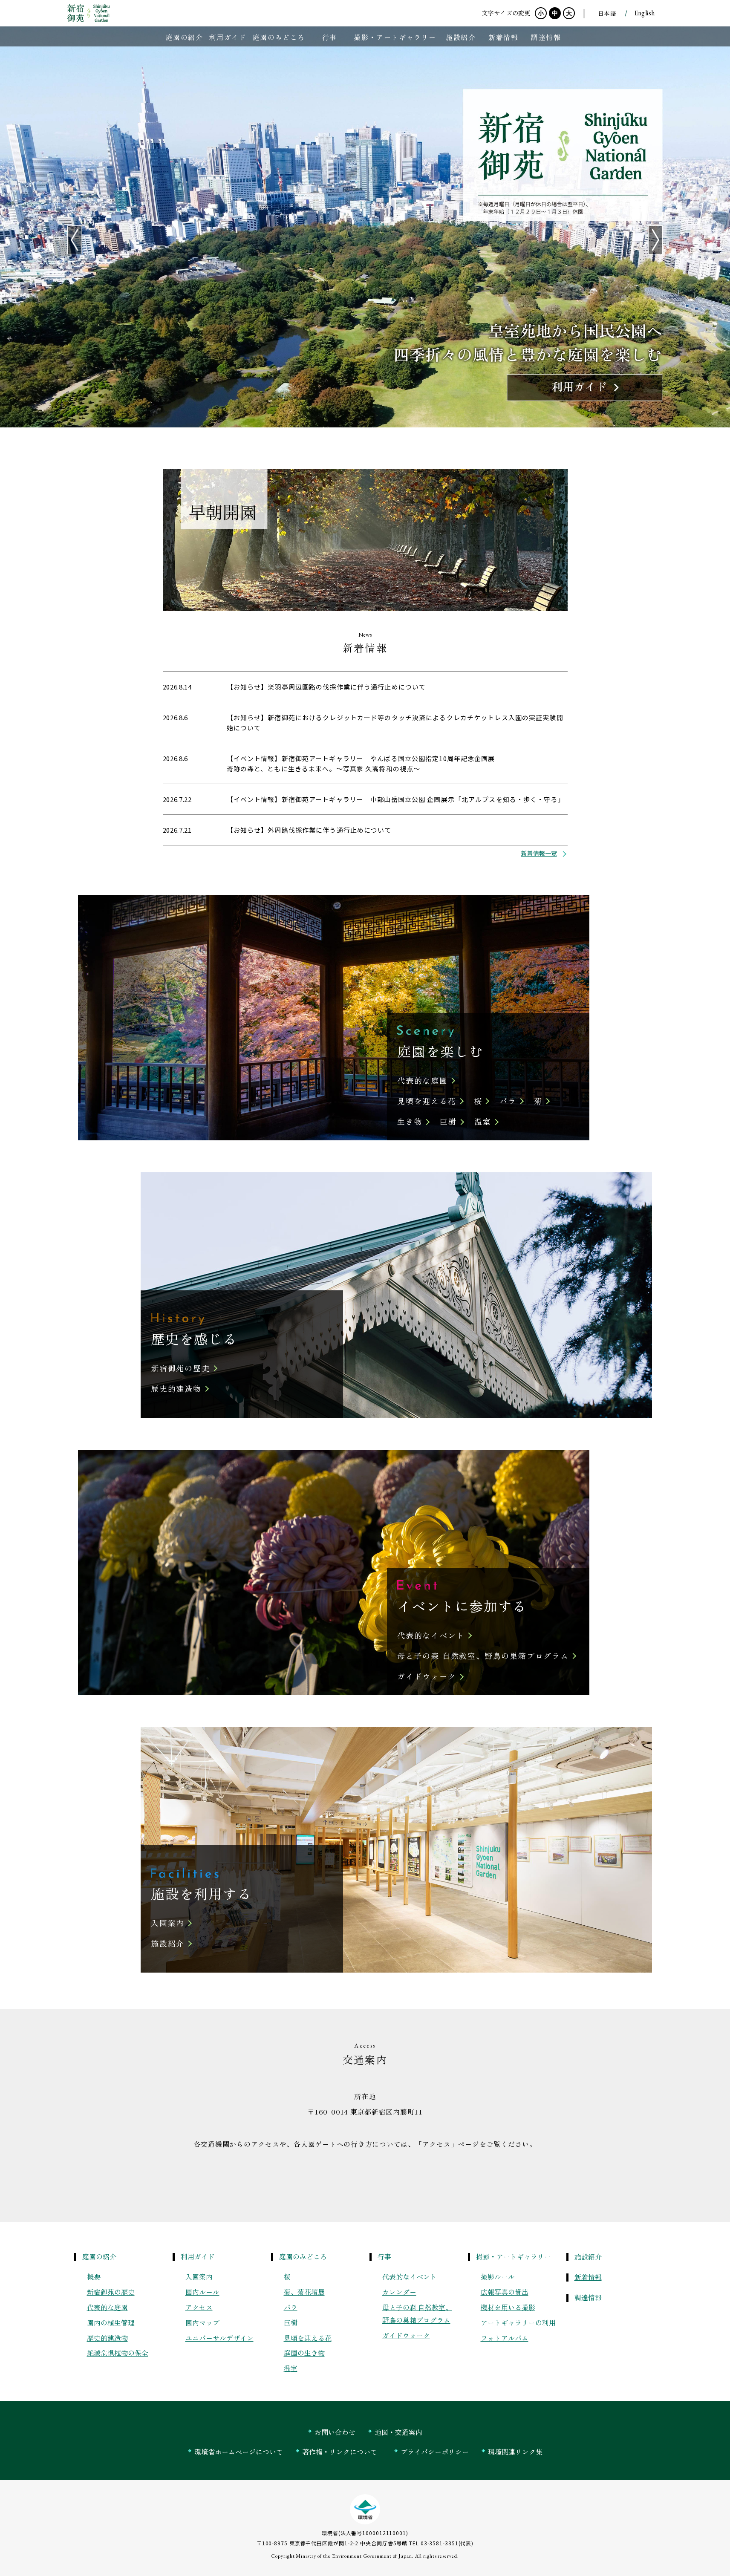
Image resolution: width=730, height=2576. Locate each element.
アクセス (199, 2307)
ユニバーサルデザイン (219, 2338)
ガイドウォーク (427, 1676)
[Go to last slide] (75, 240)
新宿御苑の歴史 (180, 1368)
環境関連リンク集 (515, 2452)
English (645, 13)
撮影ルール (498, 2276)
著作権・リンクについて (340, 2452)
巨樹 (448, 1121)
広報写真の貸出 (505, 2292)
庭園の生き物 (304, 2353)
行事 (384, 2256)
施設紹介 (168, 1943)
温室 (483, 1121)
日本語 (607, 13)
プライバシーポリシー (435, 2452)
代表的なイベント (431, 1635)
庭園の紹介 (99, 2256)
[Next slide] (655, 240)
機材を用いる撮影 (508, 2307)
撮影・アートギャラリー (514, 2256)
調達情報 (588, 2297)
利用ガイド (198, 2256)
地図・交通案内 (398, 2432)
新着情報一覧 (539, 853)
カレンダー (399, 2292)
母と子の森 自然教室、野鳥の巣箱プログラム (483, 1656)
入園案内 (168, 1923)
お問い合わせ (335, 2432)
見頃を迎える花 (427, 1101)
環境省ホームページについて (239, 2452)
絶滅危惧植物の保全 (118, 2353)
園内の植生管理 (111, 2322)
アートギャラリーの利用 (518, 2322)
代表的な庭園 (423, 1080)
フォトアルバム (505, 2338)
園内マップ (202, 2322)
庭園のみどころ (303, 2256)
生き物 (410, 1121)
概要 (94, 2276)
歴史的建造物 (176, 1388)
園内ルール (202, 2292)
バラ (508, 1101)
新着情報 (588, 2277)
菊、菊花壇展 (304, 2292)
